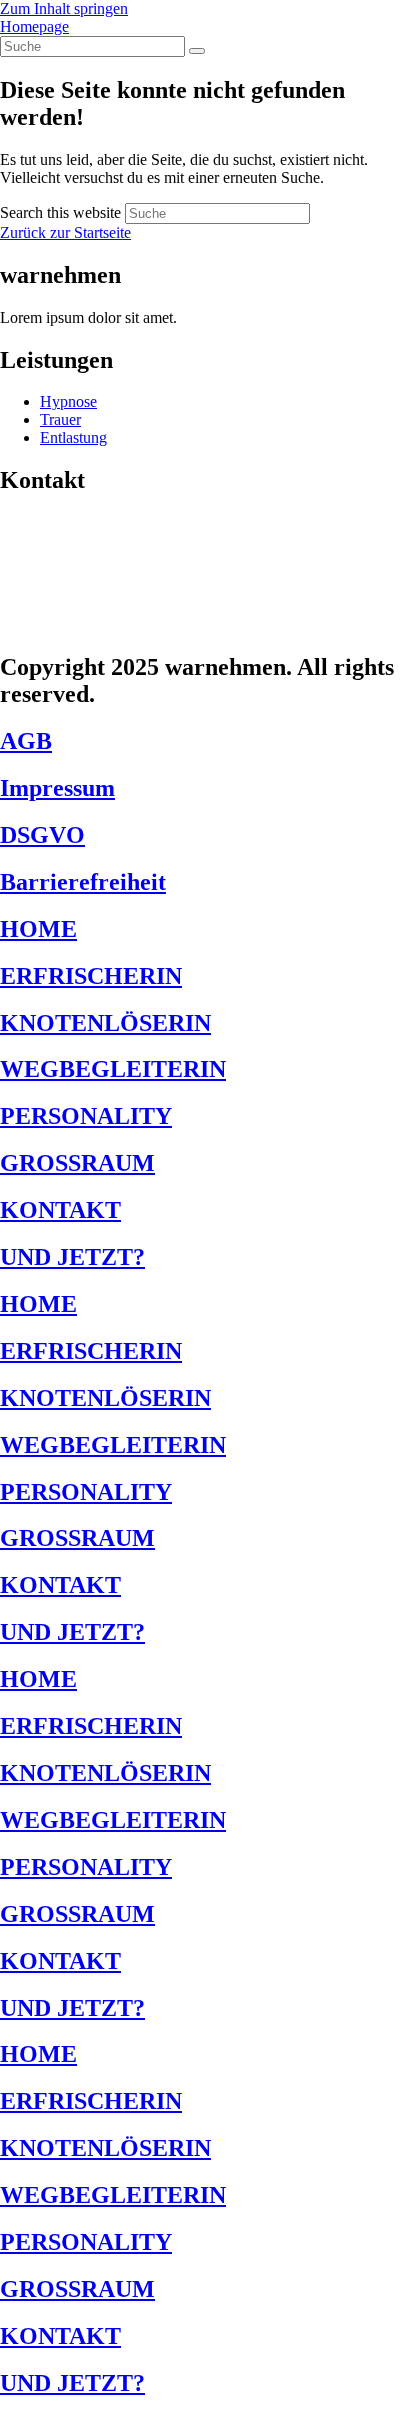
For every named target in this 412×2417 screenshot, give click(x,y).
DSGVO (42, 835)
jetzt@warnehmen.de (104, 624)
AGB (26, 741)
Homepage (34, 26)
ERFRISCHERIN (91, 976)
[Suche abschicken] (197, 51)
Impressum (57, 788)
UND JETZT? (72, 1257)
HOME (38, 929)
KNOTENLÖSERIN (105, 1023)
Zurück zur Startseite (65, 232)
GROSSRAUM (77, 1163)
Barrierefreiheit (83, 882)
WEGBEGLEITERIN (113, 1069)
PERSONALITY (86, 1116)
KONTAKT (60, 1210)
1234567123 (64, 590)
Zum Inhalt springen (64, 8)
